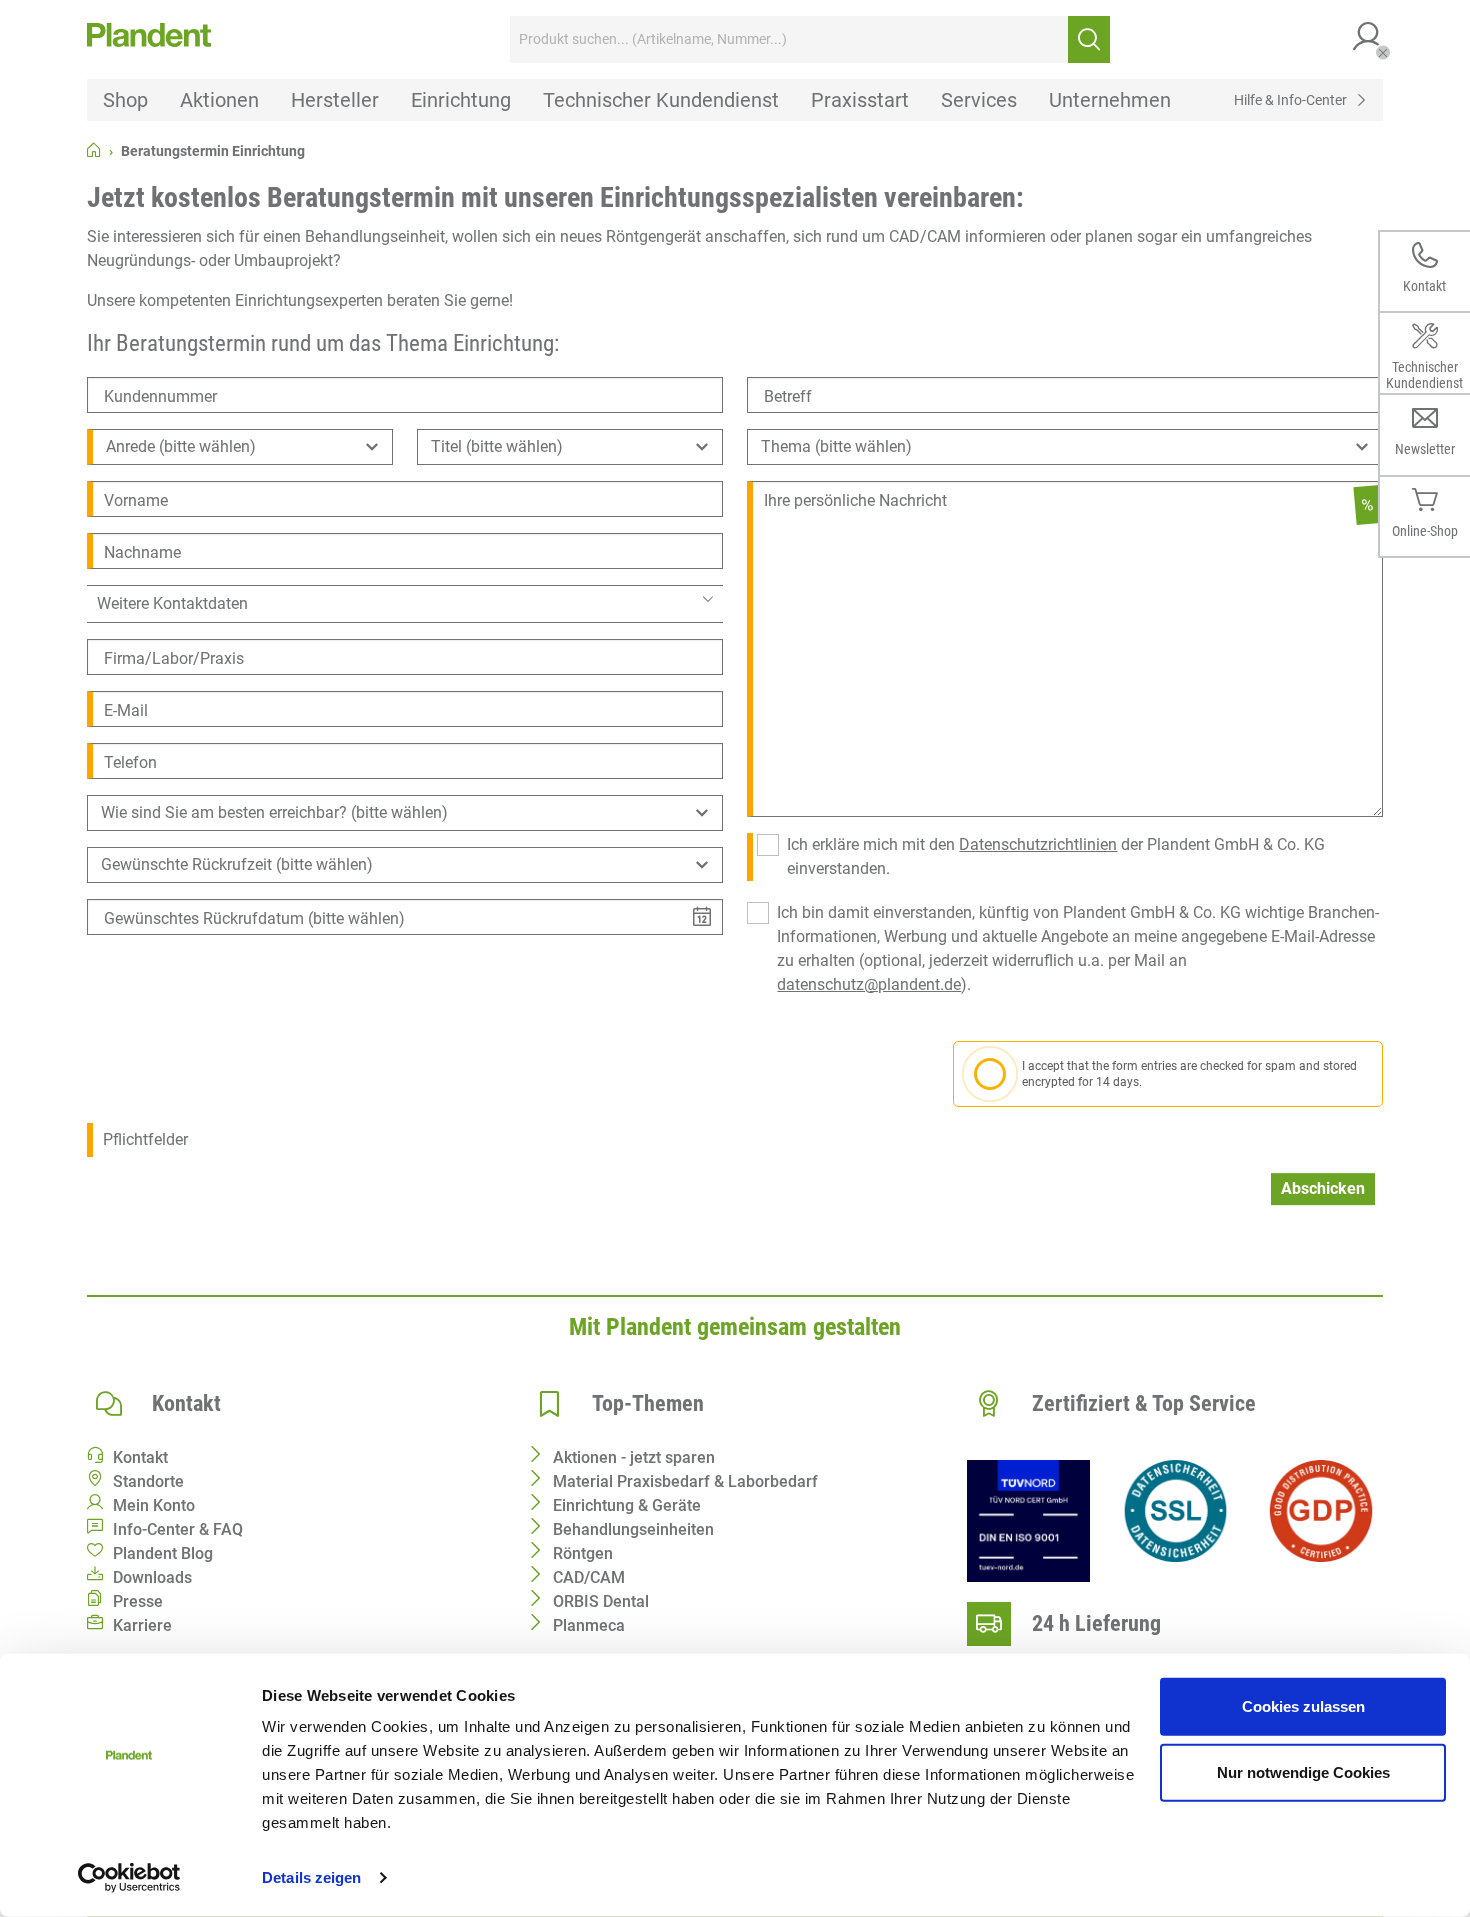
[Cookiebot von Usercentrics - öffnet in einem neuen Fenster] (129, 1878)
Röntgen (583, 1553)
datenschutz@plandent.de (869, 984)
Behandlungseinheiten (633, 1529)
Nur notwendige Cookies (1303, 1771)
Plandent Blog (163, 1553)
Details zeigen (311, 1877)
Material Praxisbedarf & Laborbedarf (685, 1481)
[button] (1368, 39)
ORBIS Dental (601, 1601)
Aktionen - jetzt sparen (634, 1457)
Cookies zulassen (1303, 1706)
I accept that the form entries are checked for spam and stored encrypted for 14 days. (1189, 1074)
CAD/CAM (589, 1577)
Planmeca (589, 1625)
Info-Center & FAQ (178, 1529)
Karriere (142, 1625)
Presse (138, 1601)
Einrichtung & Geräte (627, 1505)
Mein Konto (154, 1505)
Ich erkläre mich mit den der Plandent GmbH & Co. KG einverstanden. (1056, 856)
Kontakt (140, 1457)
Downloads (152, 1577)
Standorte (148, 1481)
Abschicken (1323, 1188)
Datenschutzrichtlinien (1038, 844)
